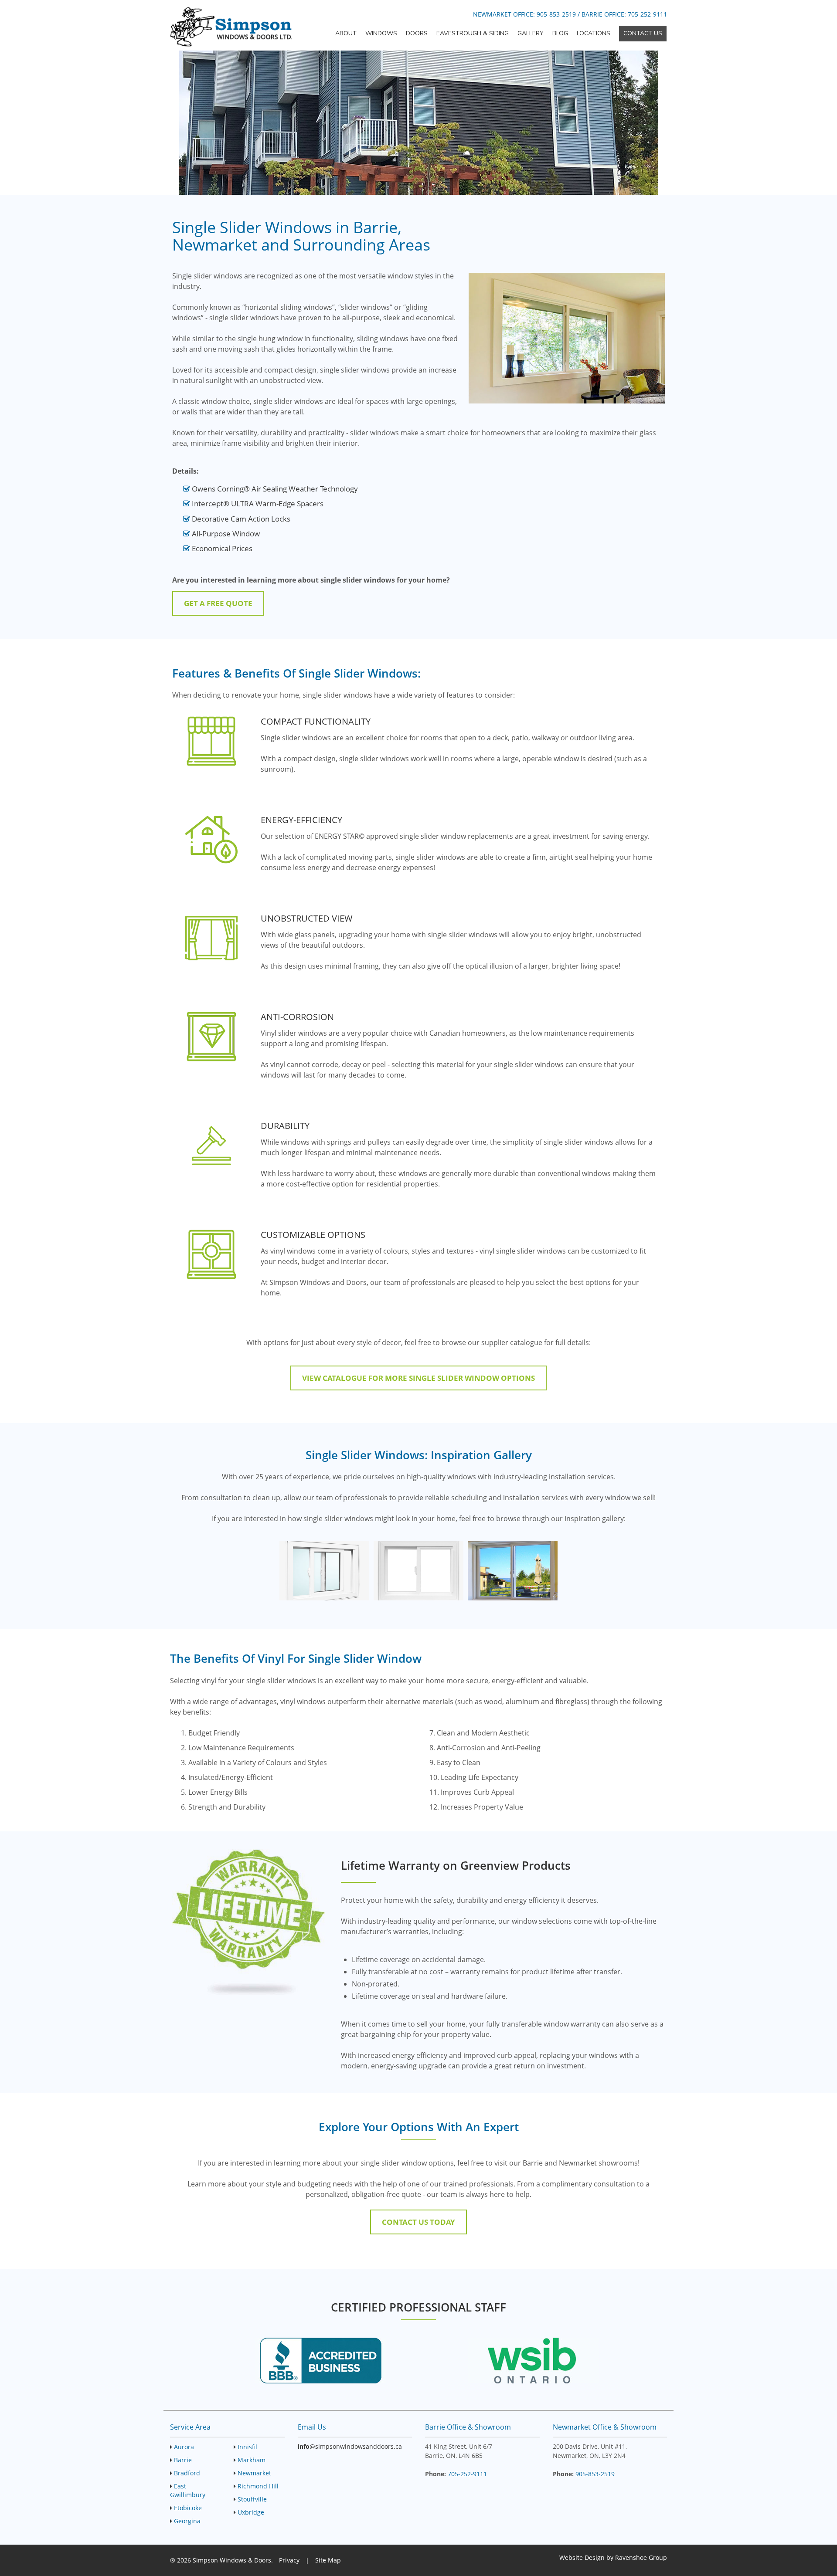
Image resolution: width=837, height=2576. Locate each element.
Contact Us (643, 33)
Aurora (184, 2447)
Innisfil (247, 2447)
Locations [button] (594, 33)
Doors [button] (417, 33)
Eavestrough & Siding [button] (473, 33)
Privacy (289, 2560)
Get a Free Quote (218, 603)
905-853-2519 (556, 14)
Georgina (187, 2521)
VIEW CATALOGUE (418, 1378)
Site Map (328, 2560)
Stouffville (252, 2499)
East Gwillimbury (188, 2490)
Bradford (187, 2473)
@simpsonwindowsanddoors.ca (350, 2446)
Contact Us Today (418, 2222)
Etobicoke (188, 2508)
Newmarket (254, 2473)
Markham (252, 2460)
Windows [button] (381, 33)
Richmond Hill (258, 2486)
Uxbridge (251, 2512)
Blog (560, 33)
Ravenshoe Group (641, 2557)
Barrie (183, 2460)
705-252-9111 (647, 14)
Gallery (531, 33)
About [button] (346, 33)
